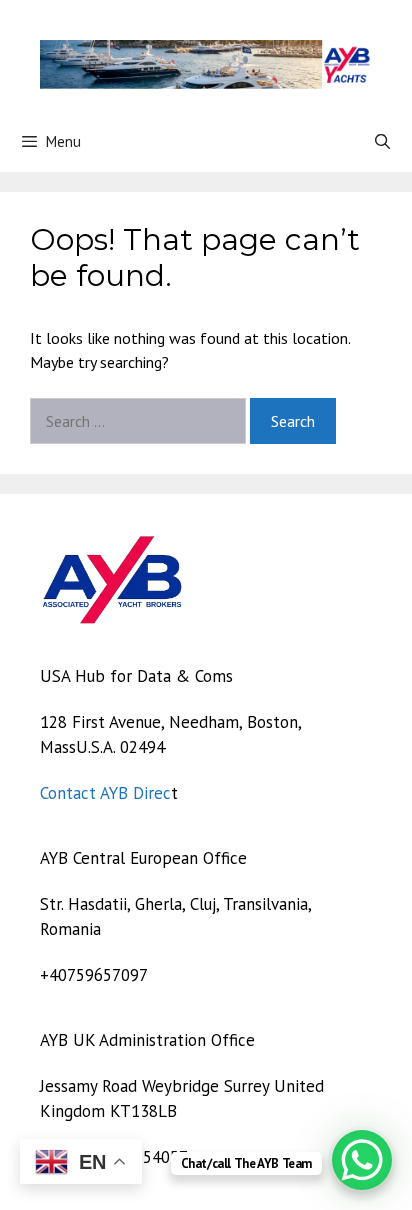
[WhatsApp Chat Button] (362, 1160)
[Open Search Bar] (382, 142)
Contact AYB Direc (105, 793)
